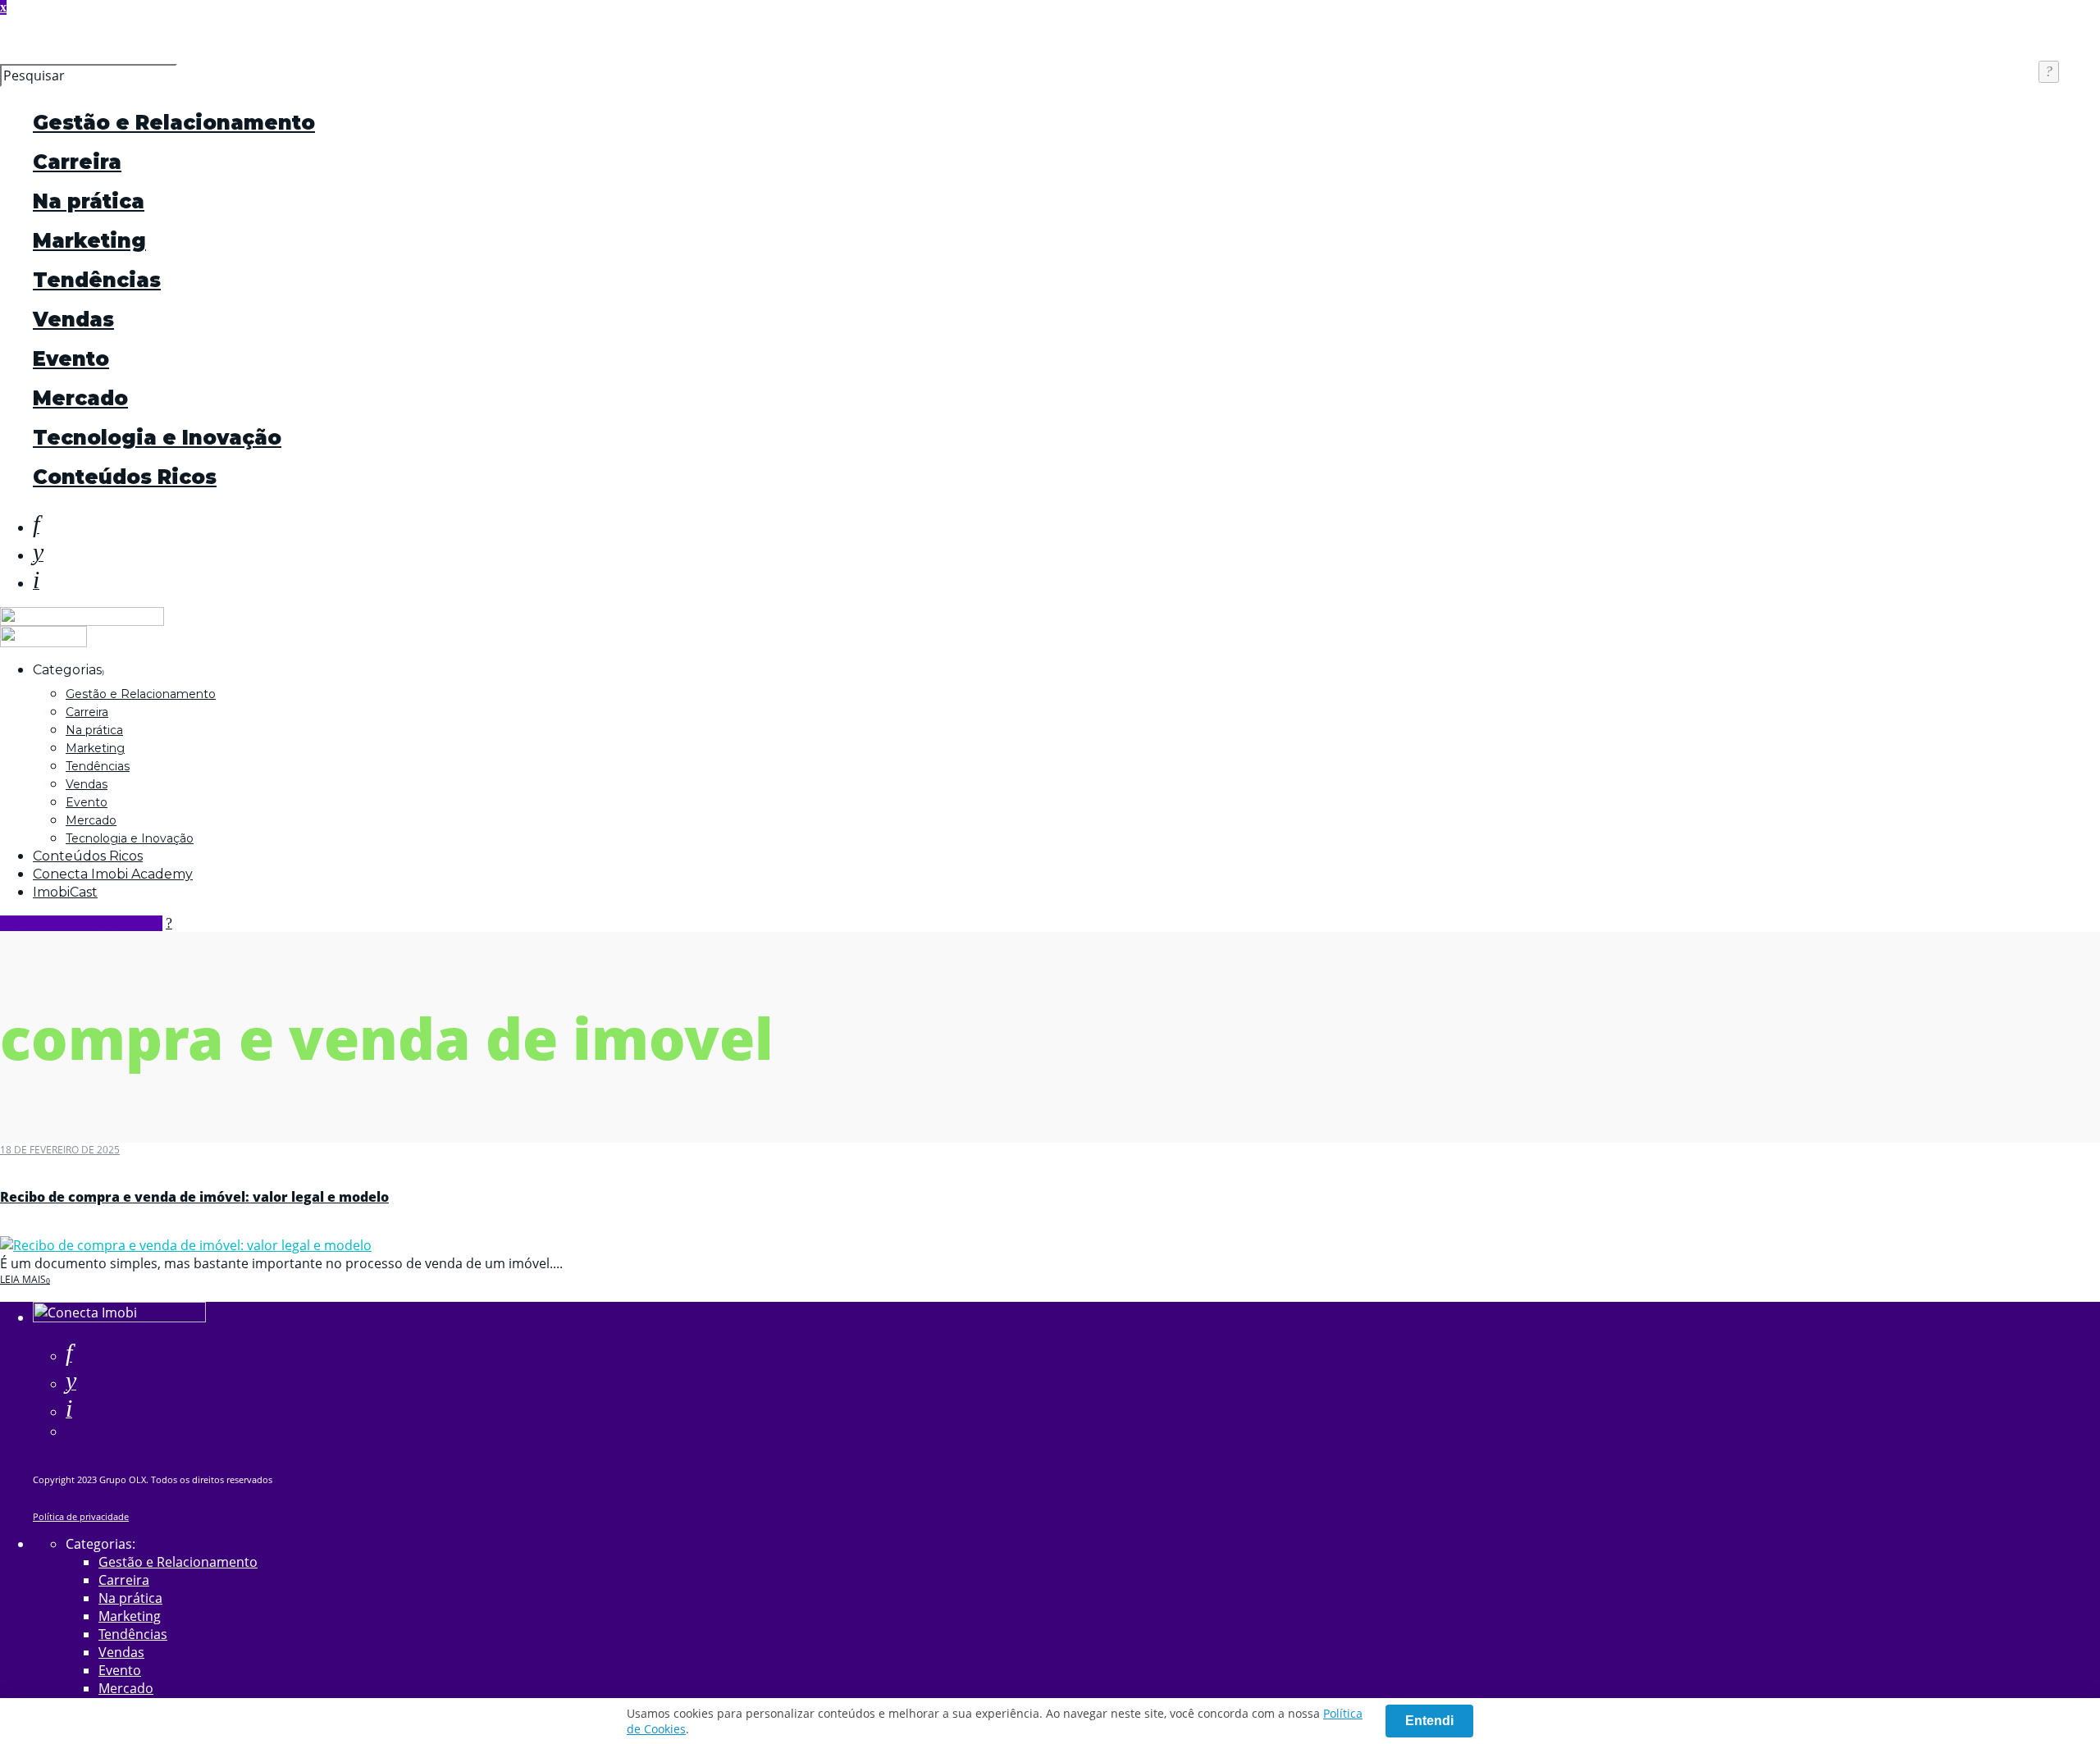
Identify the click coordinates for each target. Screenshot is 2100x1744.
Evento (71, 359)
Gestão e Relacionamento (174, 123)
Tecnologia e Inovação (157, 438)
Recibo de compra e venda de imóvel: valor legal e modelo (194, 1197)
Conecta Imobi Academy (113, 874)
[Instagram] (36, 583)
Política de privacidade (81, 1516)
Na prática (89, 201)
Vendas (73, 320)
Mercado (80, 398)
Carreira (77, 162)
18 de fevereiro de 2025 (60, 1150)
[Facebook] (69, 1356)
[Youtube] (38, 555)
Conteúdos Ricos (125, 477)
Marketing (89, 241)
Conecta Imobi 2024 (81, 923)
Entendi (1429, 1721)
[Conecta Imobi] (119, 1317)
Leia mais (23, 1279)
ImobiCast (65, 892)
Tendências (97, 280)
